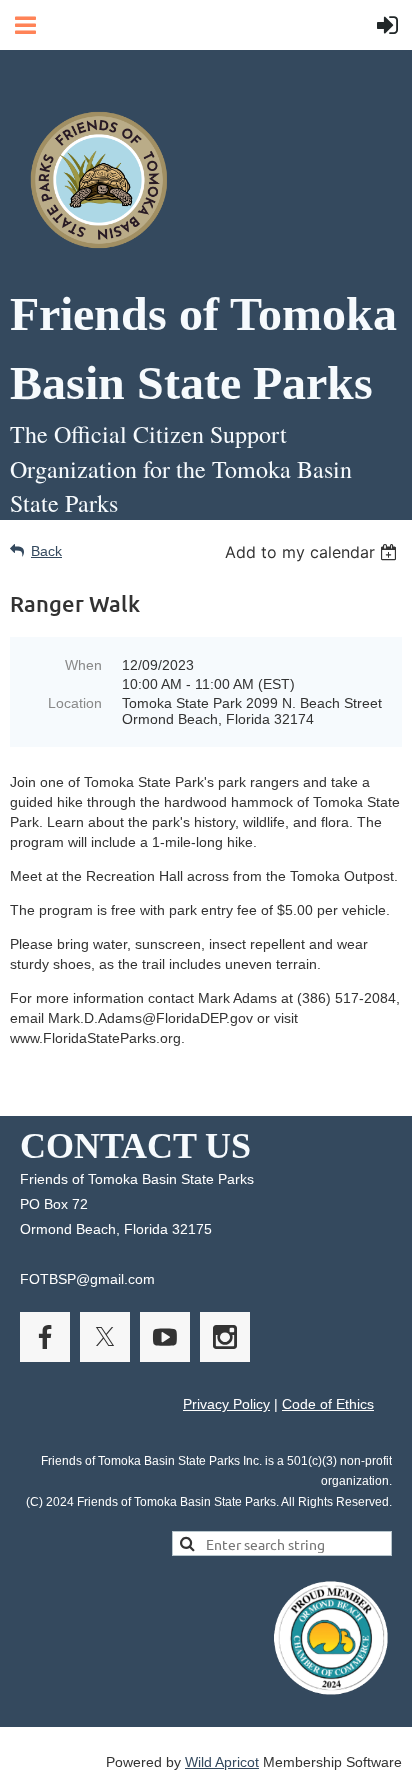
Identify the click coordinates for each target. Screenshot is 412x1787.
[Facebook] (45, 1337)
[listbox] (313, 552)
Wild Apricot (222, 1762)
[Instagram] (225, 1337)
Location (75, 703)
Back (46, 551)
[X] (105, 1337)
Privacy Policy (226, 1404)
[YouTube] (165, 1337)
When (83, 665)
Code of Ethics (328, 1404)
